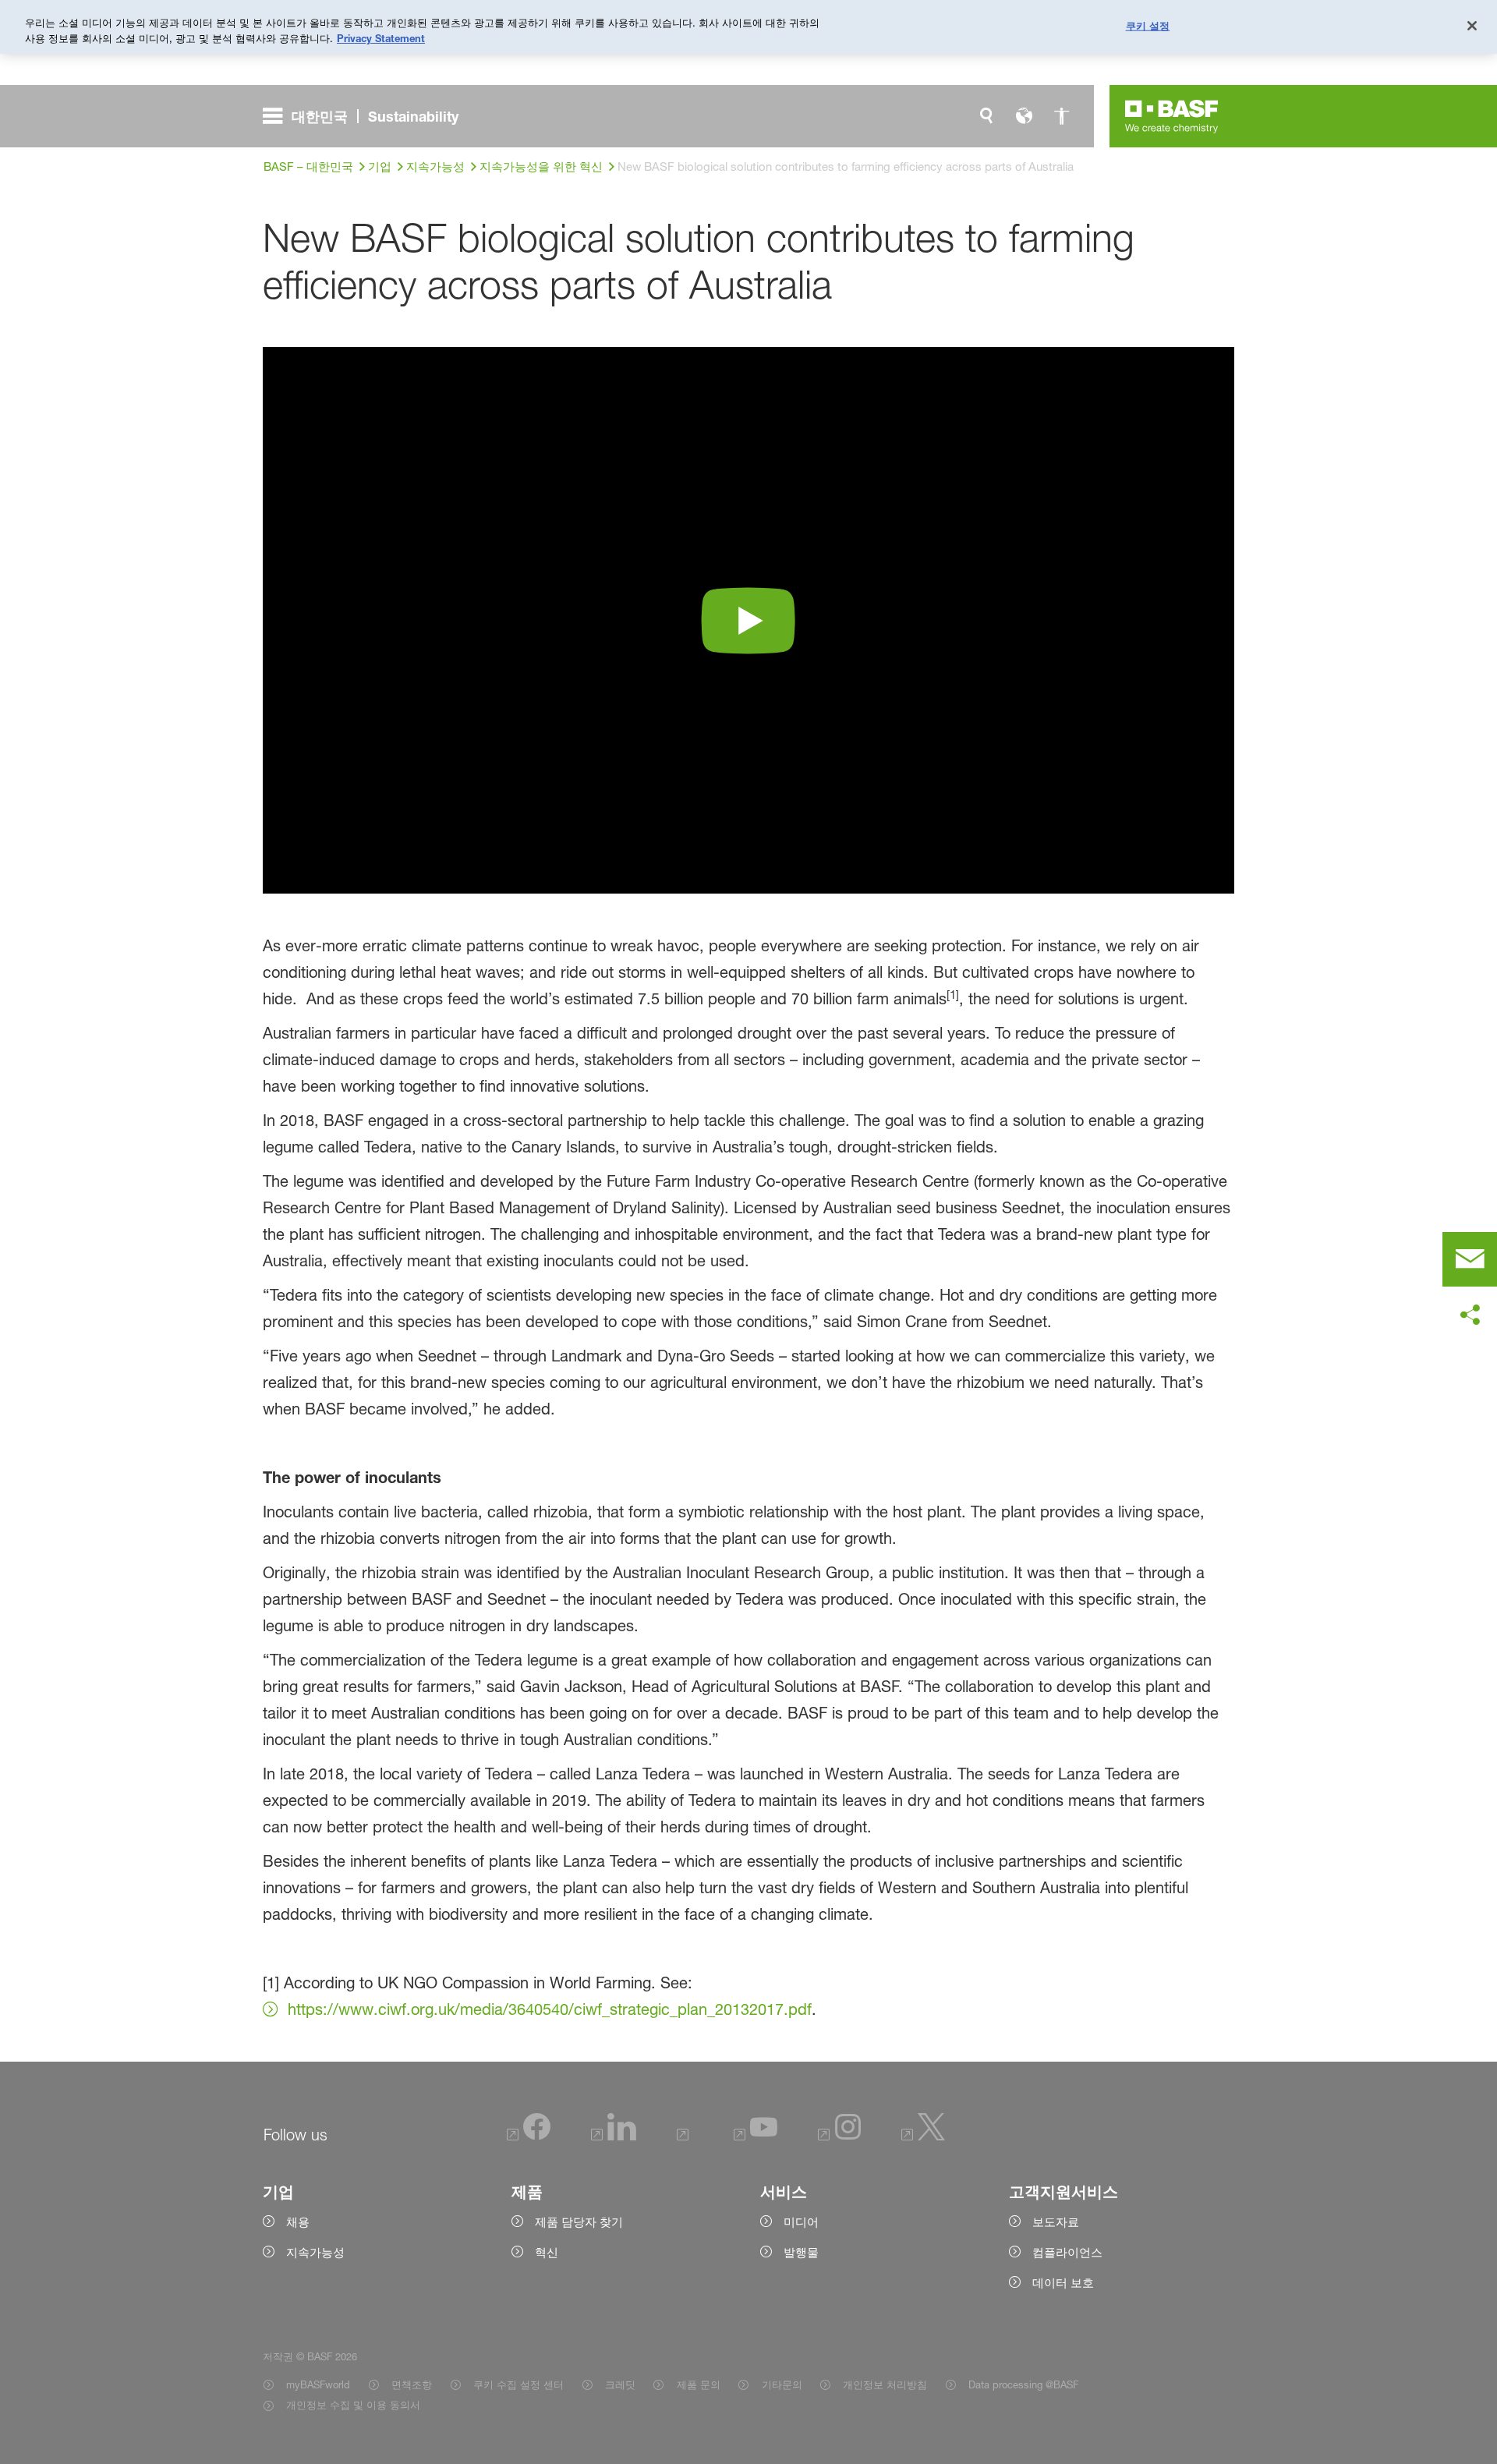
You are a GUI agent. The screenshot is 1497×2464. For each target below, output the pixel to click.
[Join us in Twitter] (924, 2137)
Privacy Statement (381, 38)
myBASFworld (318, 2384)
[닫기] (1472, 26)
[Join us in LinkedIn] (614, 2137)
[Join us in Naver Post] (685, 2137)
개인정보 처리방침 (885, 2384)
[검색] (986, 116)
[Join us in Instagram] (840, 2137)
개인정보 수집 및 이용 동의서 (353, 2405)
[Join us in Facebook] (529, 2137)
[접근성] (1061, 116)
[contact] (1470, 1259)
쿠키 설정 (1148, 25)
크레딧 (620, 2384)
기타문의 (782, 2384)
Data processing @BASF (1023, 2384)
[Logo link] (1172, 116)
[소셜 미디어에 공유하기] (1470, 1315)
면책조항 (412, 2384)
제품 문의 (698, 2384)
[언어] (1024, 116)
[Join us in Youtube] (756, 2137)
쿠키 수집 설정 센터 (518, 2384)
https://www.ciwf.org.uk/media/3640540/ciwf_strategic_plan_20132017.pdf (550, 2009)
